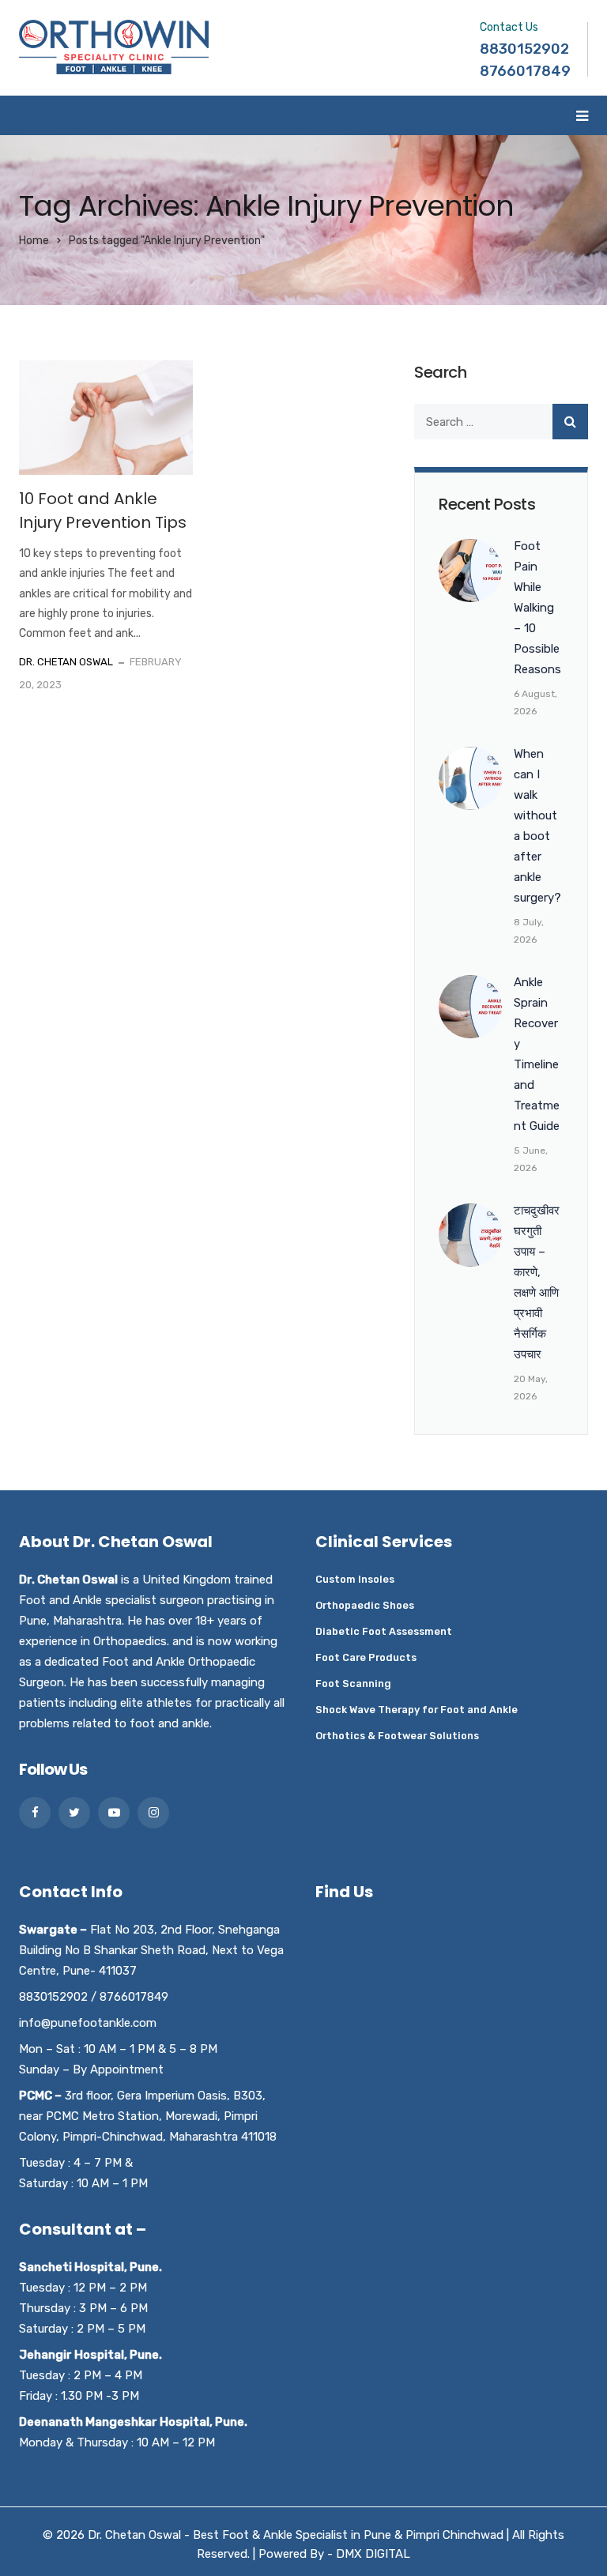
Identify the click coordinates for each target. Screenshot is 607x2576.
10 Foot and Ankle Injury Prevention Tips (103, 510)
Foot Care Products (366, 1657)
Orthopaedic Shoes (365, 1605)
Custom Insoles (355, 1579)
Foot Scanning (353, 1683)
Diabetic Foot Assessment (384, 1631)
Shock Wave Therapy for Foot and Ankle (417, 1710)
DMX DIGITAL (373, 2554)
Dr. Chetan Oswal (66, 662)
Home (34, 241)
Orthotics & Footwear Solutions (397, 1736)
